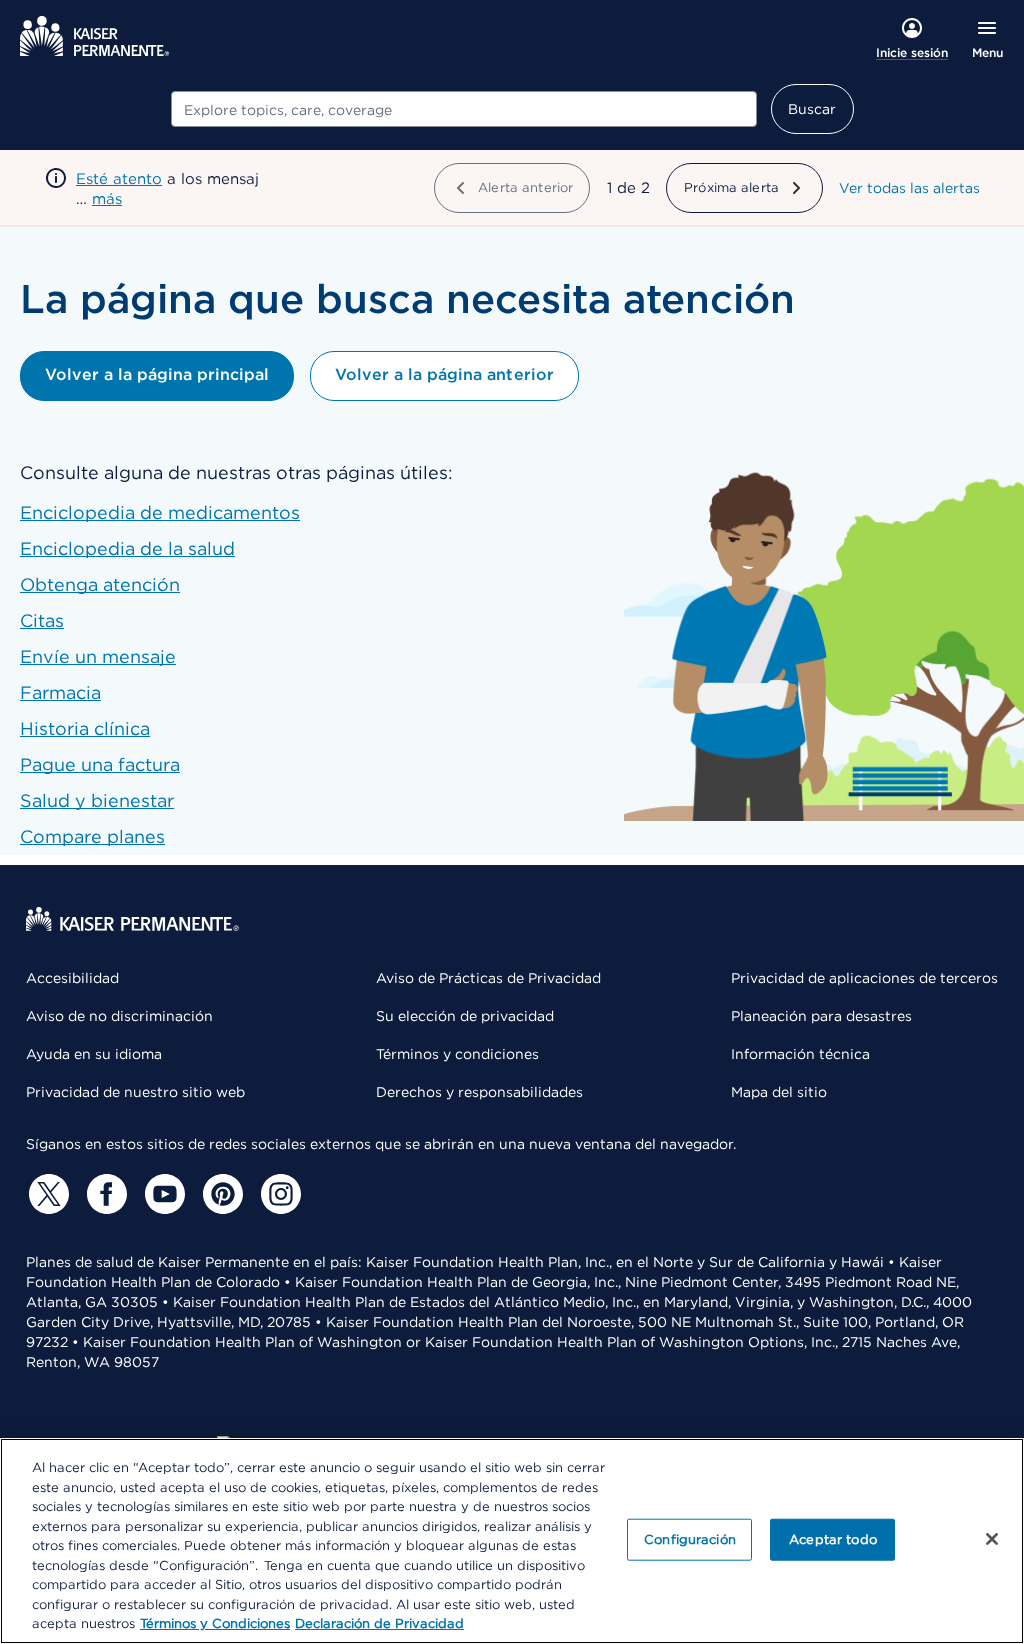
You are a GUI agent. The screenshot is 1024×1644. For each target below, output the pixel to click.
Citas (42, 620)
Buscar (812, 109)
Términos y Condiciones (215, 1623)
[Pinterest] (220, 1194)
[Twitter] (46, 1194)
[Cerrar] (992, 1539)
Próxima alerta (731, 187)
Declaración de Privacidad (379, 1623)
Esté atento (119, 179)
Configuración (690, 1539)
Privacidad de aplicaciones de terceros (864, 978)
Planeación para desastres (821, 1016)
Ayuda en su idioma (94, 1054)
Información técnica (800, 1054)
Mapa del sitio (779, 1092)
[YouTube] (162, 1194)
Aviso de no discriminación (119, 1016)
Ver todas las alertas (909, 188)
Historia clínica (85, 728)
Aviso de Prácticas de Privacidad (488, 978)
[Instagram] (278, 1194)
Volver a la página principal (157, 374)
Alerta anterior (525, 187)
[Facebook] (104, 1194)
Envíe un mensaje (98, 656)
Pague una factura (100, 764)
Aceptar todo (833, 1539)
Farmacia (60, 692)
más (107, 199)
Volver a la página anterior (444, 374)
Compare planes (92, 836)
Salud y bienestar (97, 800)
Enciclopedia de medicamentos (160, 512)
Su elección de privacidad (465, 1016)
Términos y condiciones (457, 1054)
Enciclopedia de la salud (127, 548)
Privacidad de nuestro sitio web (135, 1092)
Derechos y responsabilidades (479, 1092)
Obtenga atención (100, 584)
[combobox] (464, 109)
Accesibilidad (72, 978)
